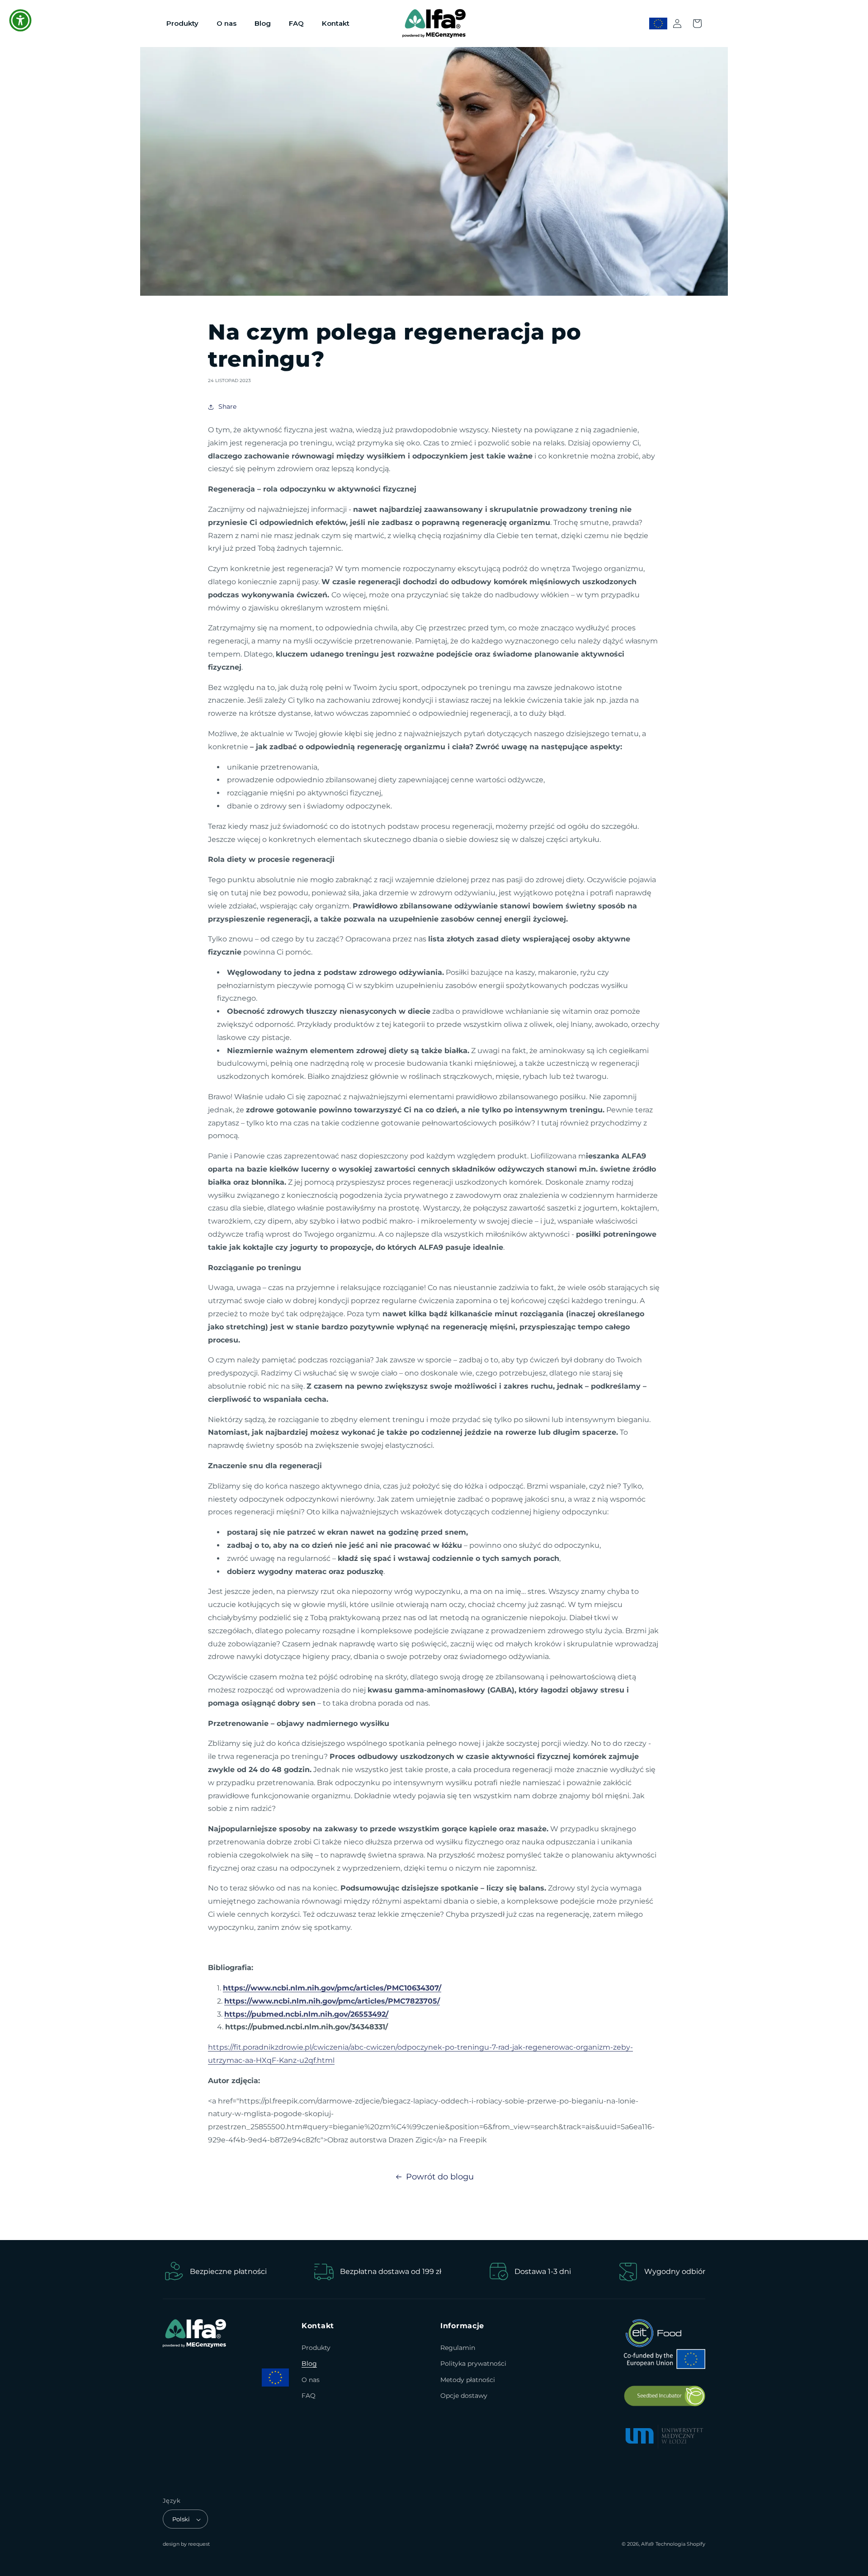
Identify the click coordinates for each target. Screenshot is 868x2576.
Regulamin (458, 2348)
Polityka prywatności (473, 2364)
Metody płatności (468, 2380)
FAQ (309, 2396)
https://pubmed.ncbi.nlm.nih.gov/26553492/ (306, 2014)
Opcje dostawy (464, 2396)
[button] (697, 24)
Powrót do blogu (440, 2177)
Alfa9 (647, 2544)
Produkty (316, 2348)
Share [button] (227, 406)
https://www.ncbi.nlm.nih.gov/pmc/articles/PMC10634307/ (332, 1988)
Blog (309, 2364)
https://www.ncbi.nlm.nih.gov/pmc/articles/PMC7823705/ (332, 2001)
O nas (311, 2380)
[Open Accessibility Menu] (20, 20)
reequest (199, 2544)
